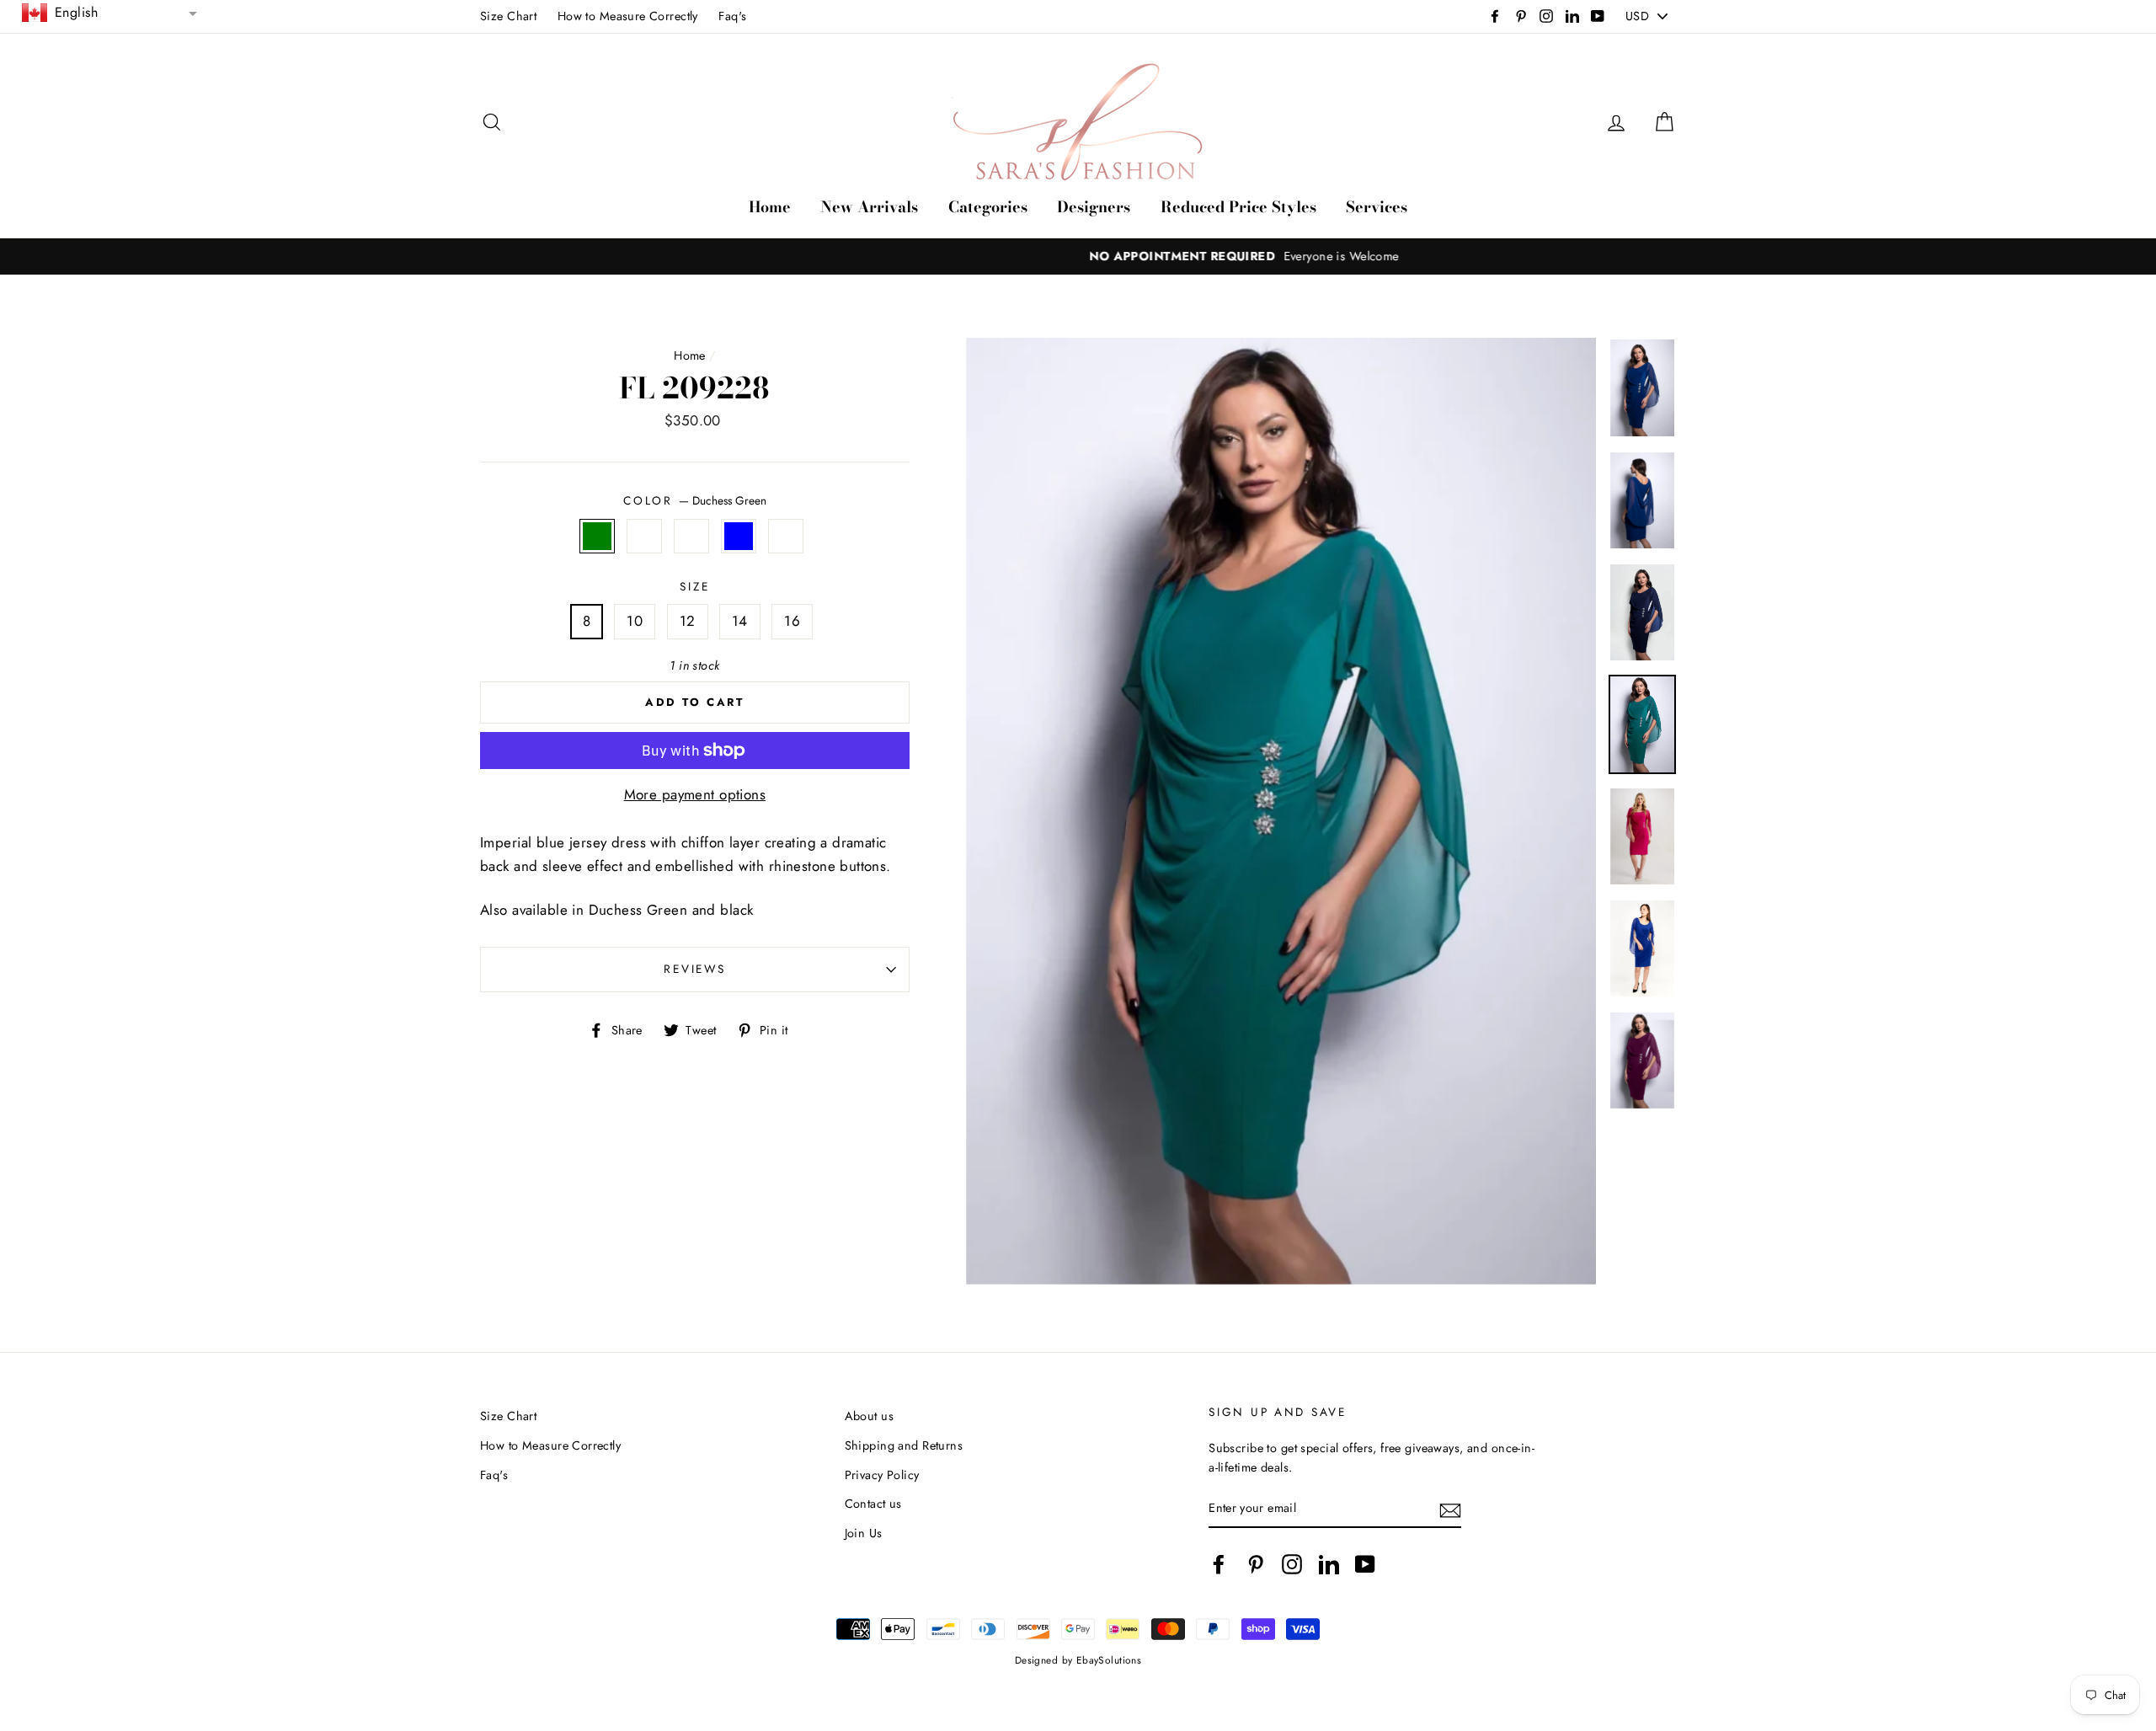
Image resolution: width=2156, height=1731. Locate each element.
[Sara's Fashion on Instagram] (1292, 1564)
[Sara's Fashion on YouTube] (1365, 1564)
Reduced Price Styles (1238, 207)
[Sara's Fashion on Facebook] (1219, 1564)
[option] (1078, 256)
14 (740, 621)
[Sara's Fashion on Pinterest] (1256, 1564)
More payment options (695, 794)
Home (770, 207)
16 (792, 621)
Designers (1094, 207)
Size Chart (508, 16)
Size (694, 586)
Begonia (786, 536)
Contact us (873, 1504)
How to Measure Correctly (628, 16)
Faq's (732, 16)
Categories (988, 207)
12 (688, 621)
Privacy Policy (882, 1475)
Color (694, 500)
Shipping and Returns (904, 1445)
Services (1377, 207)
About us (869, 1416)
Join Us (864, 1533)
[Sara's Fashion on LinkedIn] (1329, 1564)
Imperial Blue (739, 536)
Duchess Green (598, 536)
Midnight (645, 536)
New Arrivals (869, 207)
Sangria (692, 536)
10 (635, 621)
